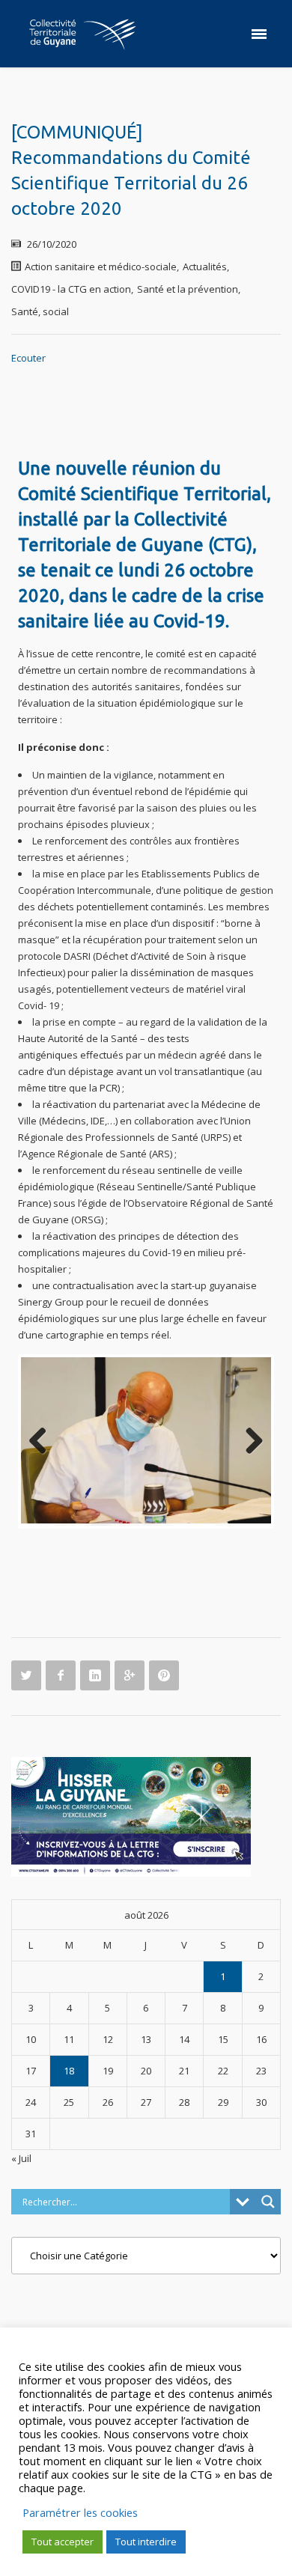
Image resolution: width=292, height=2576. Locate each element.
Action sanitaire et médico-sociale (101, 267)
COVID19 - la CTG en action (71, 289)
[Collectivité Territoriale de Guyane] (82, 34)
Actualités (205, 267)
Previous (43, 1437)
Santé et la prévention (188, 289)
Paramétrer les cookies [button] (80, 2512)
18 (69, 2062)
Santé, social (40, 311)
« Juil (21, 2150)
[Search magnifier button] (268, 2193)
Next (249, 1437)
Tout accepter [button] (63, 2542)
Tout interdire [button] (146, 2542)
